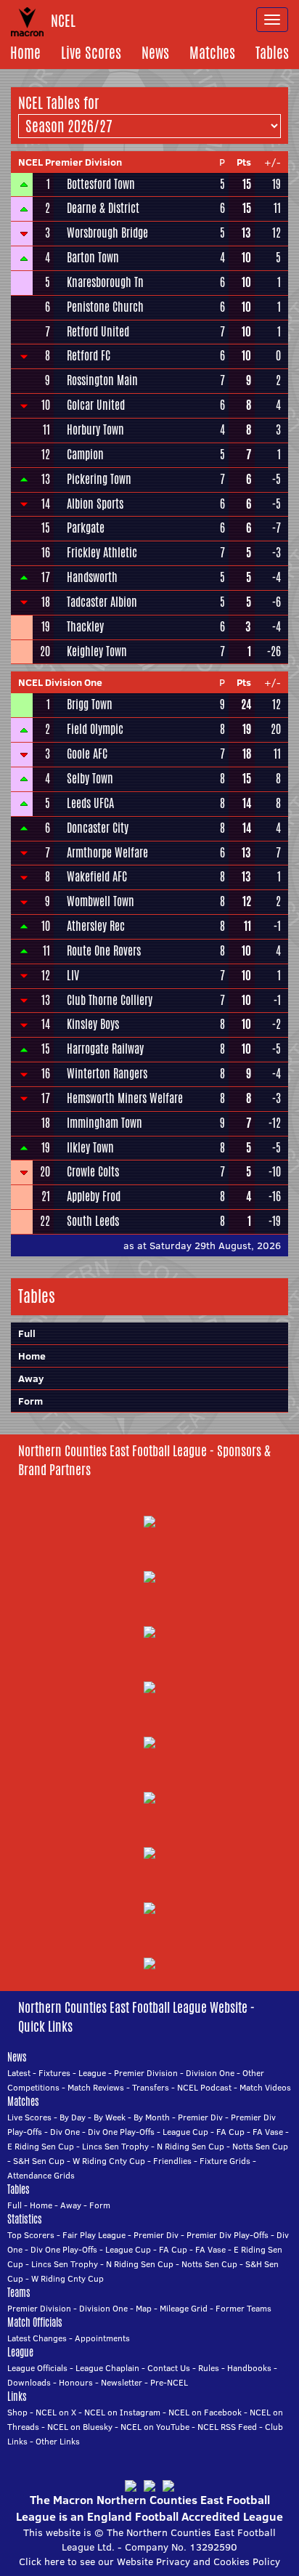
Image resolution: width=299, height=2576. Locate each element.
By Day (73, 2117)
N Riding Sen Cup (191, 2146)
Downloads (29, 2382)
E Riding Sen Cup (41, 2146)
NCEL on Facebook (205, 2412)
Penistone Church (105, 307)
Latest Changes (37, 2338)
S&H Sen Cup (39, 2161)
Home (25, 53)
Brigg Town (90, 705)
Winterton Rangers (107, 1074)
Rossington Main (102, 381)
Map (144, 2308)
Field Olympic (95, 730)
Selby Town (90, 779)
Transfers (151, 2087)
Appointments (102, 2338)
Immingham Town (105, 1123)
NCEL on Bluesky (80, 2427)
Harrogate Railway (105, 1049)
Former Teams (243, 2308)
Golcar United (96, 405)
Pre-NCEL (169, 2382)
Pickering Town (99, 480)
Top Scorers (31, 2235)
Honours (76, 2382)
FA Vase (268, 2132)
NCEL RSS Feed (227, 2427)
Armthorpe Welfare (107, 853)
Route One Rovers (104, 951)
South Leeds (93, 1222)
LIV (73, 976)
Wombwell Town (101, 902)
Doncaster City (98, 828)
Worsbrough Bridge (107, 233)
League (92, 2073)
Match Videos (265, 2087)
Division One (210, 2073)
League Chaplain (107, 2368)
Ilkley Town (90, 1148)
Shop (17, 2412)
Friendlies (172, 2161)
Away (31, 1378)
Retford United (98, 332)
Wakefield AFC (97, 877)
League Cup (185, 2132)
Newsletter (122, 2382)
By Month (152, 2117)
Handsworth (92, 578)
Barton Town (93, 258)
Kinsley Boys (93, 1025)
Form (30, 1401)
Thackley (85, 627)
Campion (85, 455)
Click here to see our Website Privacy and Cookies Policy (149, 2561)
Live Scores (91, 53)
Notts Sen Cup (260, 2146)
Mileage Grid (184, 2308)
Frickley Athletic (102, 553)
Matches (212, 53)
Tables (272, 53)
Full (15, 2205)
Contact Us (169, 2368)
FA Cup (230, 2132)
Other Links (58, 2441)
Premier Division (146, 2073)
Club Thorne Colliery (110, 1001)
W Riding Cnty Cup (109, 2161)
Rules (209, 2368)
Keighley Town (97, 652)
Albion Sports (95, 504)
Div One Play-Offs (121, 2132)
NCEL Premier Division (70, 162)
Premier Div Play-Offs (228, 2235)
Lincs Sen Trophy (115, 2146)
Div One (65, 2132)
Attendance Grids (41, 2175)
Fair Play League (94, 2235)
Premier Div (200, 2117)
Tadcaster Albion (102, 602)
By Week (110, 2117)
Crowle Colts (93, 1172)
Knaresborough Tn (105, 283)
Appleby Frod (94, 1197)
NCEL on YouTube (155, 2427)
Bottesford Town (101, 185)
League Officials (37, 2368)
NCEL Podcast (204, 2087)
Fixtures (54, 2073)
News (155, 53)
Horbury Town (95, 430)
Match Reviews (96, 2087)
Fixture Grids (225, 2161)
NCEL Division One (60, 682)
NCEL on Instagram (122, 2412)
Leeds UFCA (90, 804)
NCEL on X (56, 2412)
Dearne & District (103, 209)
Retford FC (89, 356)
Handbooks (249, 2368)
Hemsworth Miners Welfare (125, 1099)
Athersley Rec (96, 926)
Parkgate (86, 528)
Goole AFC (87, 754)
